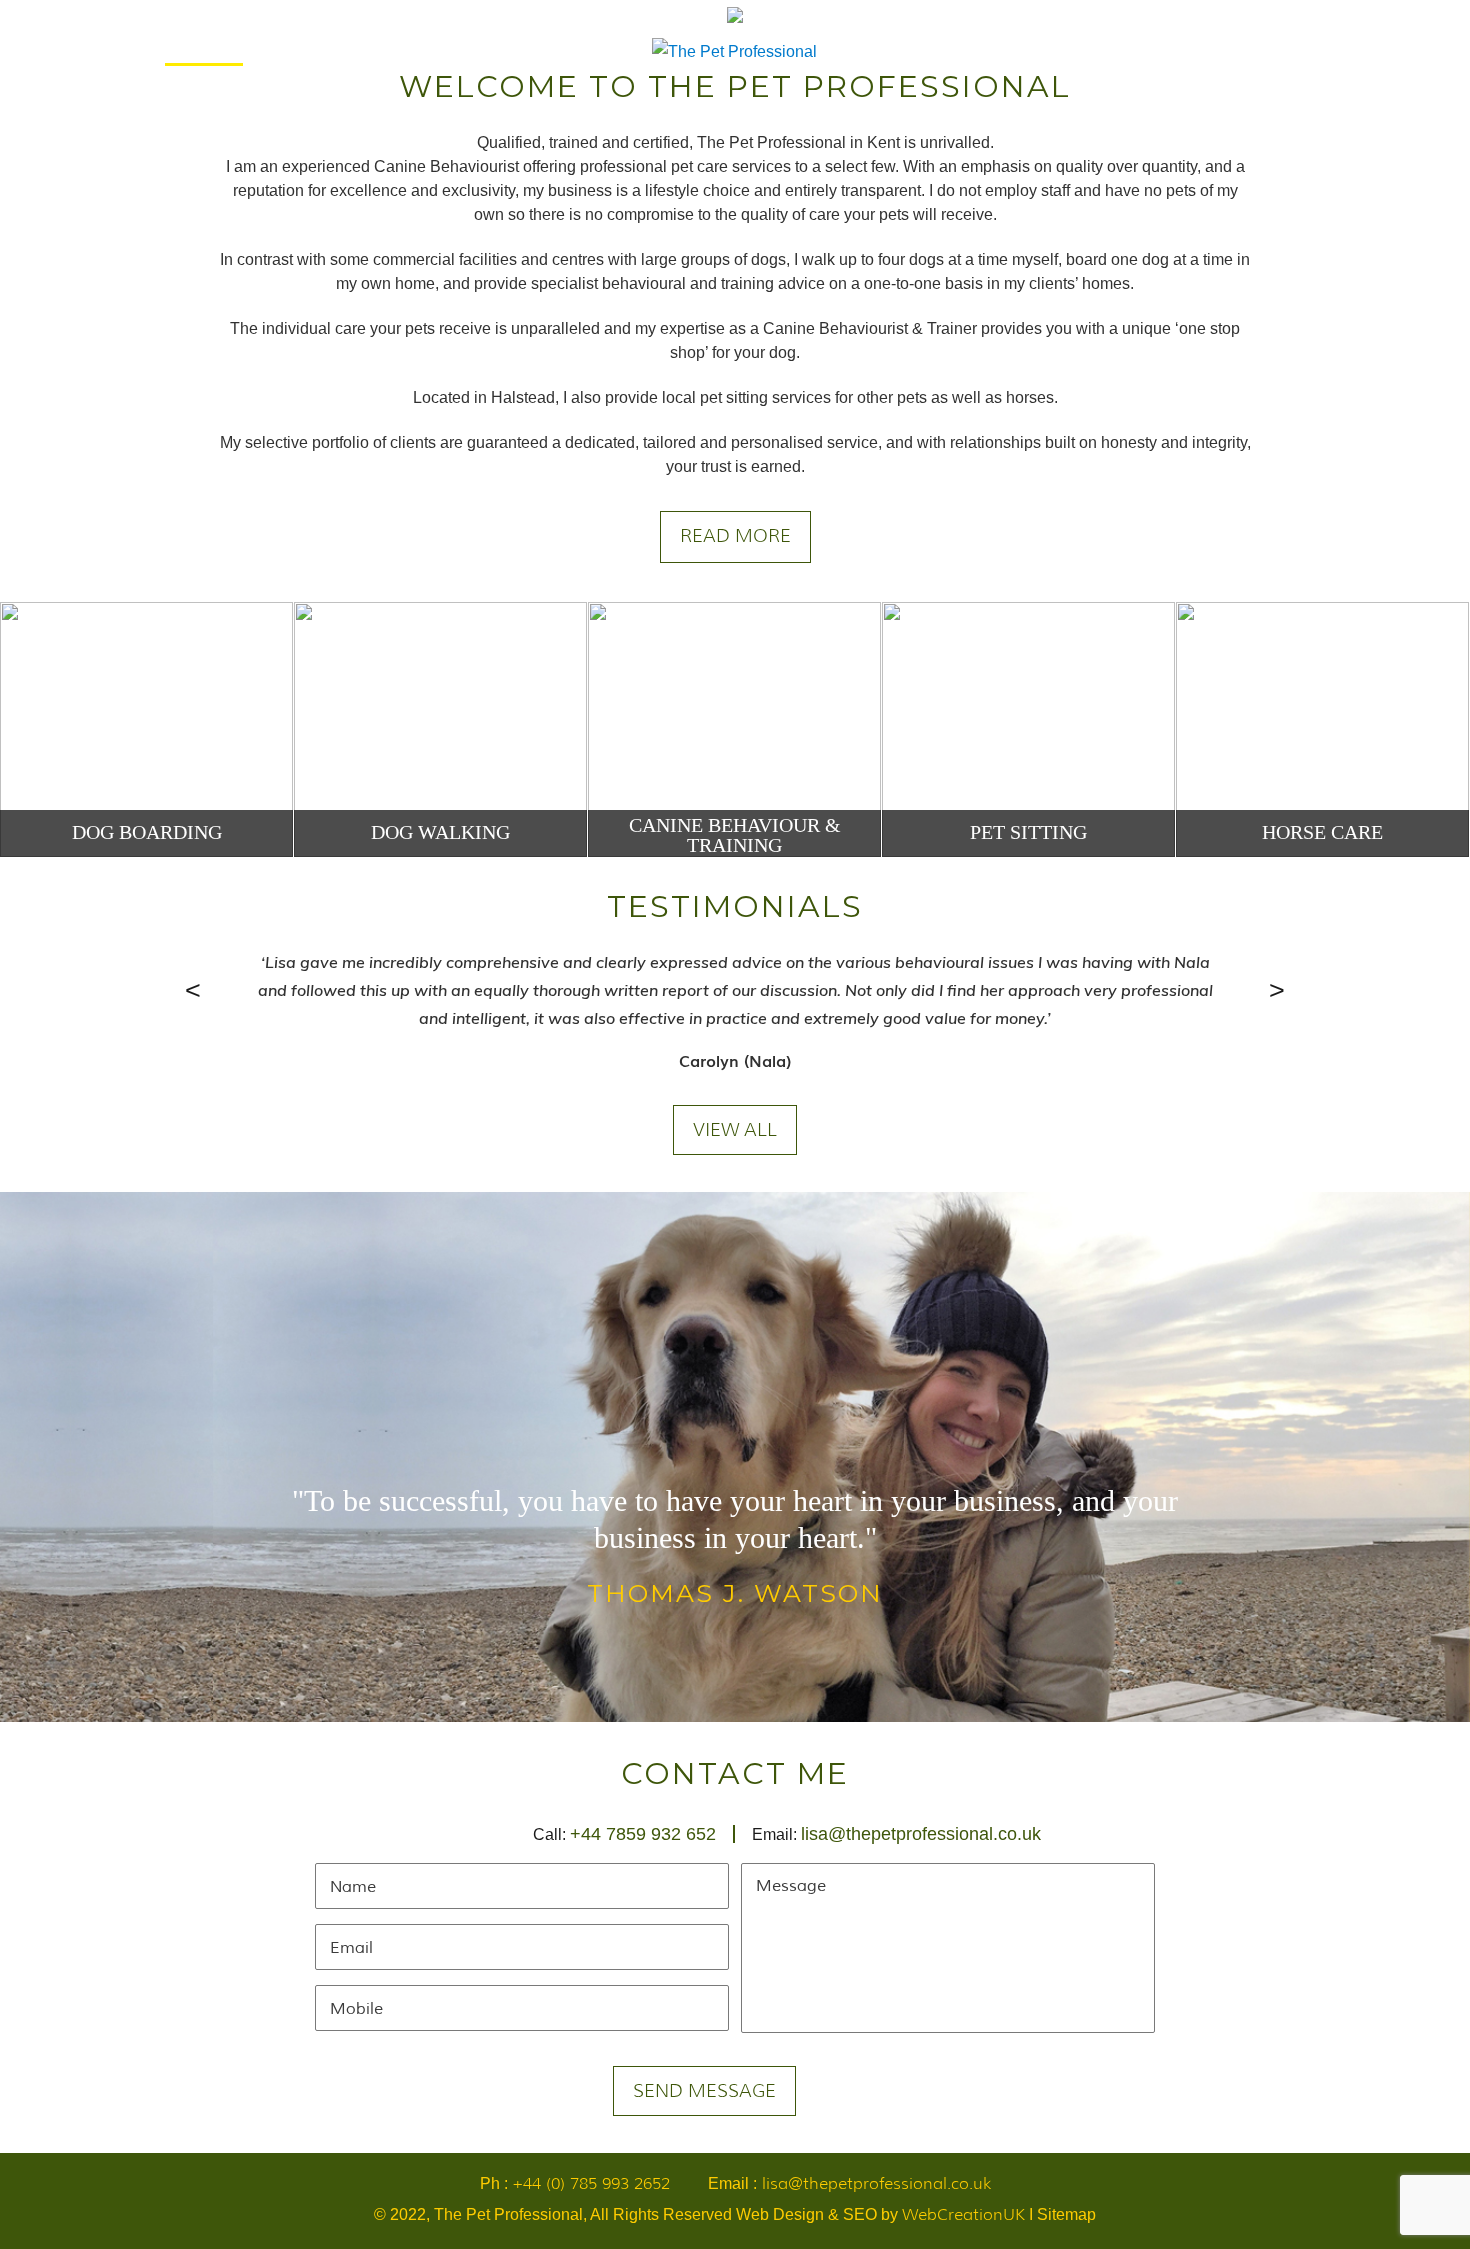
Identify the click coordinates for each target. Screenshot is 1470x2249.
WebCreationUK (963, 2214)
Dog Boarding (147, 832)
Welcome (204, 51)
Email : (849, 2183)
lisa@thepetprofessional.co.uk (921, 1834)
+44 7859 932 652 (643, 1834)
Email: (896, 1834)
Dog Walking (440, 832)
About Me (314, 51)
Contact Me (1255, 51)
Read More (735, 536)
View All (735, 1130)
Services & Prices (455, 51)
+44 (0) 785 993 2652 (591, 2183)
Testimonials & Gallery (1077, 51)
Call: (624, 1834)
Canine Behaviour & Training (735, 835)
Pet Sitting (1028, 832)
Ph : (575, 2183)
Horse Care (1322, 832)
